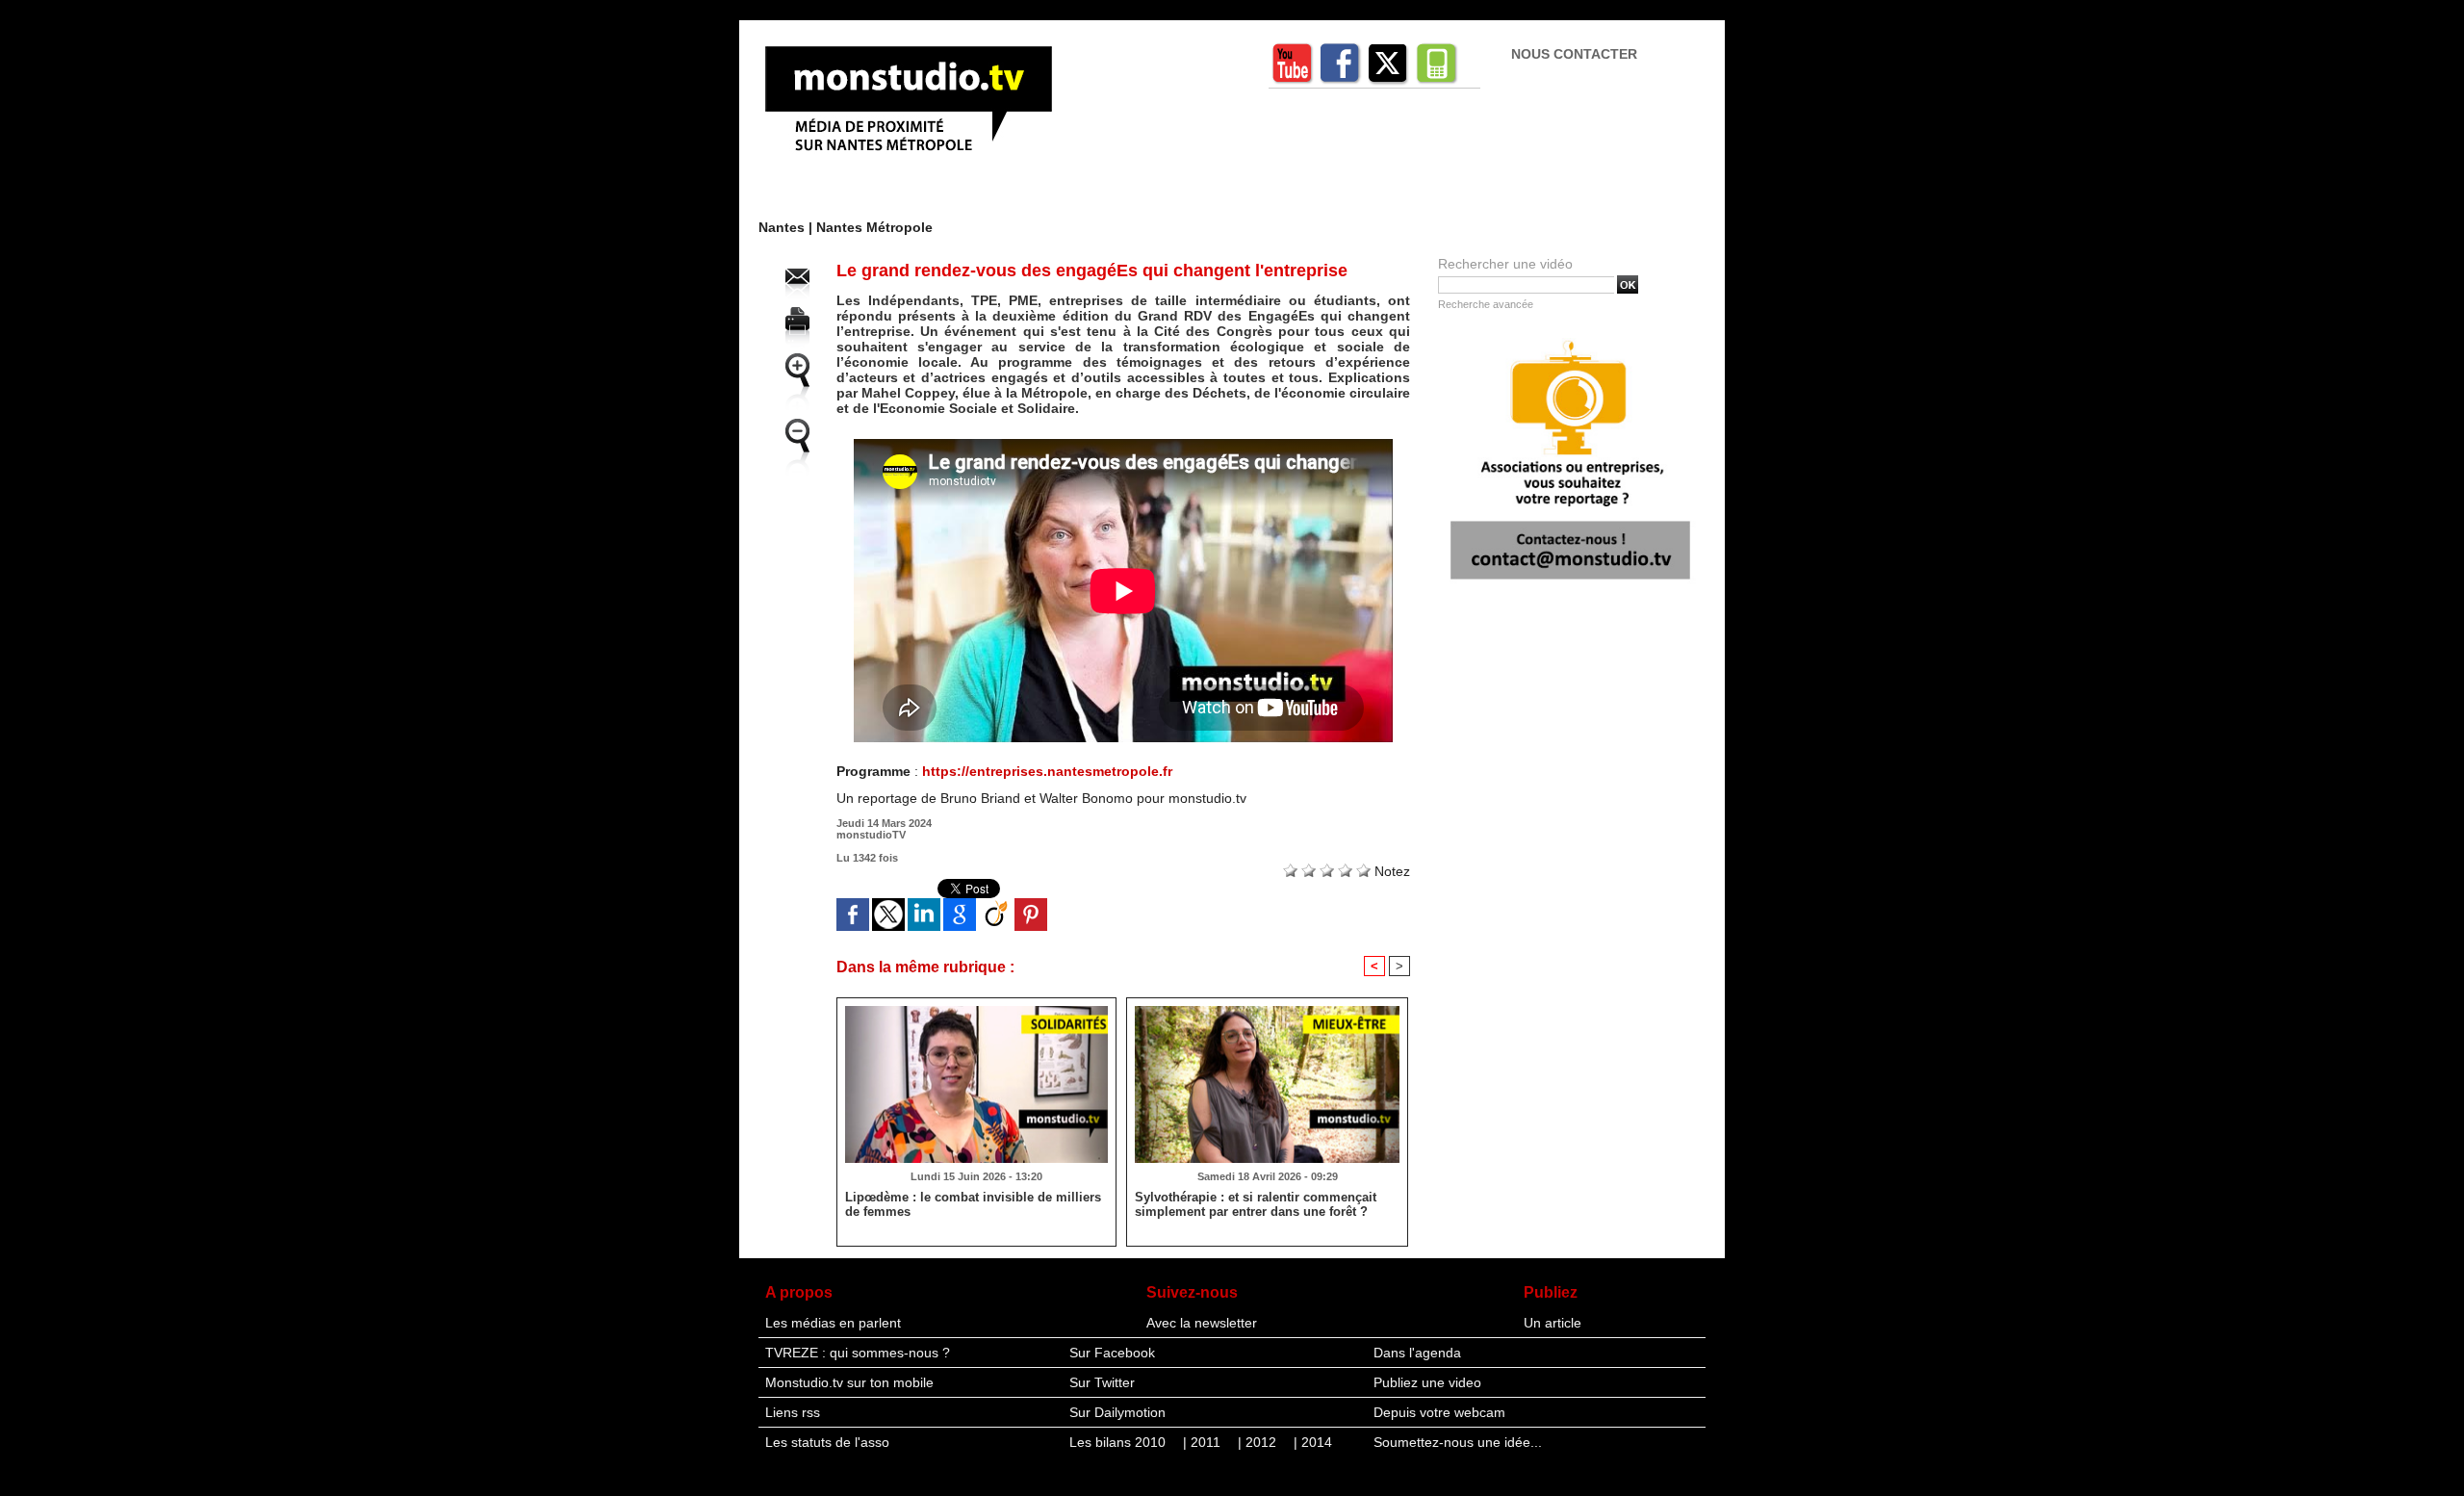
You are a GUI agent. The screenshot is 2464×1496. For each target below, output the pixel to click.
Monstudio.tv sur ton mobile (849, 1382)
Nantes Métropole (874, 227)
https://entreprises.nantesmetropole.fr (1047, 771)
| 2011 (1204, 1442)
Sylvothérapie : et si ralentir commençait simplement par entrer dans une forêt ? (1256, 1204)
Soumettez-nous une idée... (1458, 1442)
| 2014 (1313, 1442)
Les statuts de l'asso (827, 1442)
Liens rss (793, 1412)
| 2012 (1259, 1442)
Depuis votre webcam (1439, 1412)
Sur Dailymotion (1117, 1412)
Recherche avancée (1486, 304)
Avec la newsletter (1202, 1323)
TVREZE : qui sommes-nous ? (858, 1353)
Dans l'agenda (1417, 1353)
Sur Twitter (1102, 1382)
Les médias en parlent (833, 1323)
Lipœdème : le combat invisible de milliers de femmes (973, 1204)
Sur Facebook (1112, 1353)
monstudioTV (871, 835)
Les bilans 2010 (1119, 1442)
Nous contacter (1574, 54)
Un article (1553, 1323)
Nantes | (787, 227)
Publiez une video (1427, 1382)
